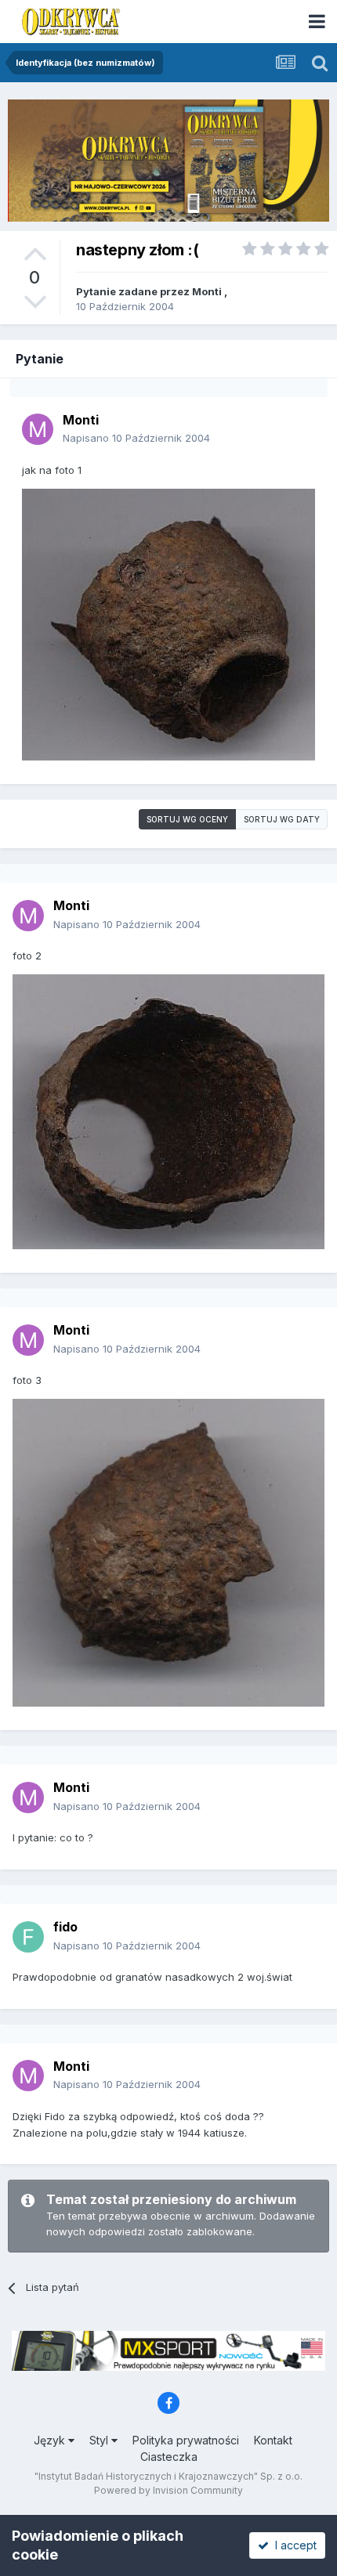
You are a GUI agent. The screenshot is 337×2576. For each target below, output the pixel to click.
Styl (100, 2440)
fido (65, 1927)
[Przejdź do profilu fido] (28, 1937)
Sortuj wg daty (282, 819)
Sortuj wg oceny (187, 819)
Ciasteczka (169, 2457)
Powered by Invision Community (168, 2490)
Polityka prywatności (186, 2440)
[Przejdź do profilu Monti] (38, 429)
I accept (293, 2545)
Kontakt (273, 2440)
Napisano (136, 438)
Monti (207, 291)
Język (51, 2440)
